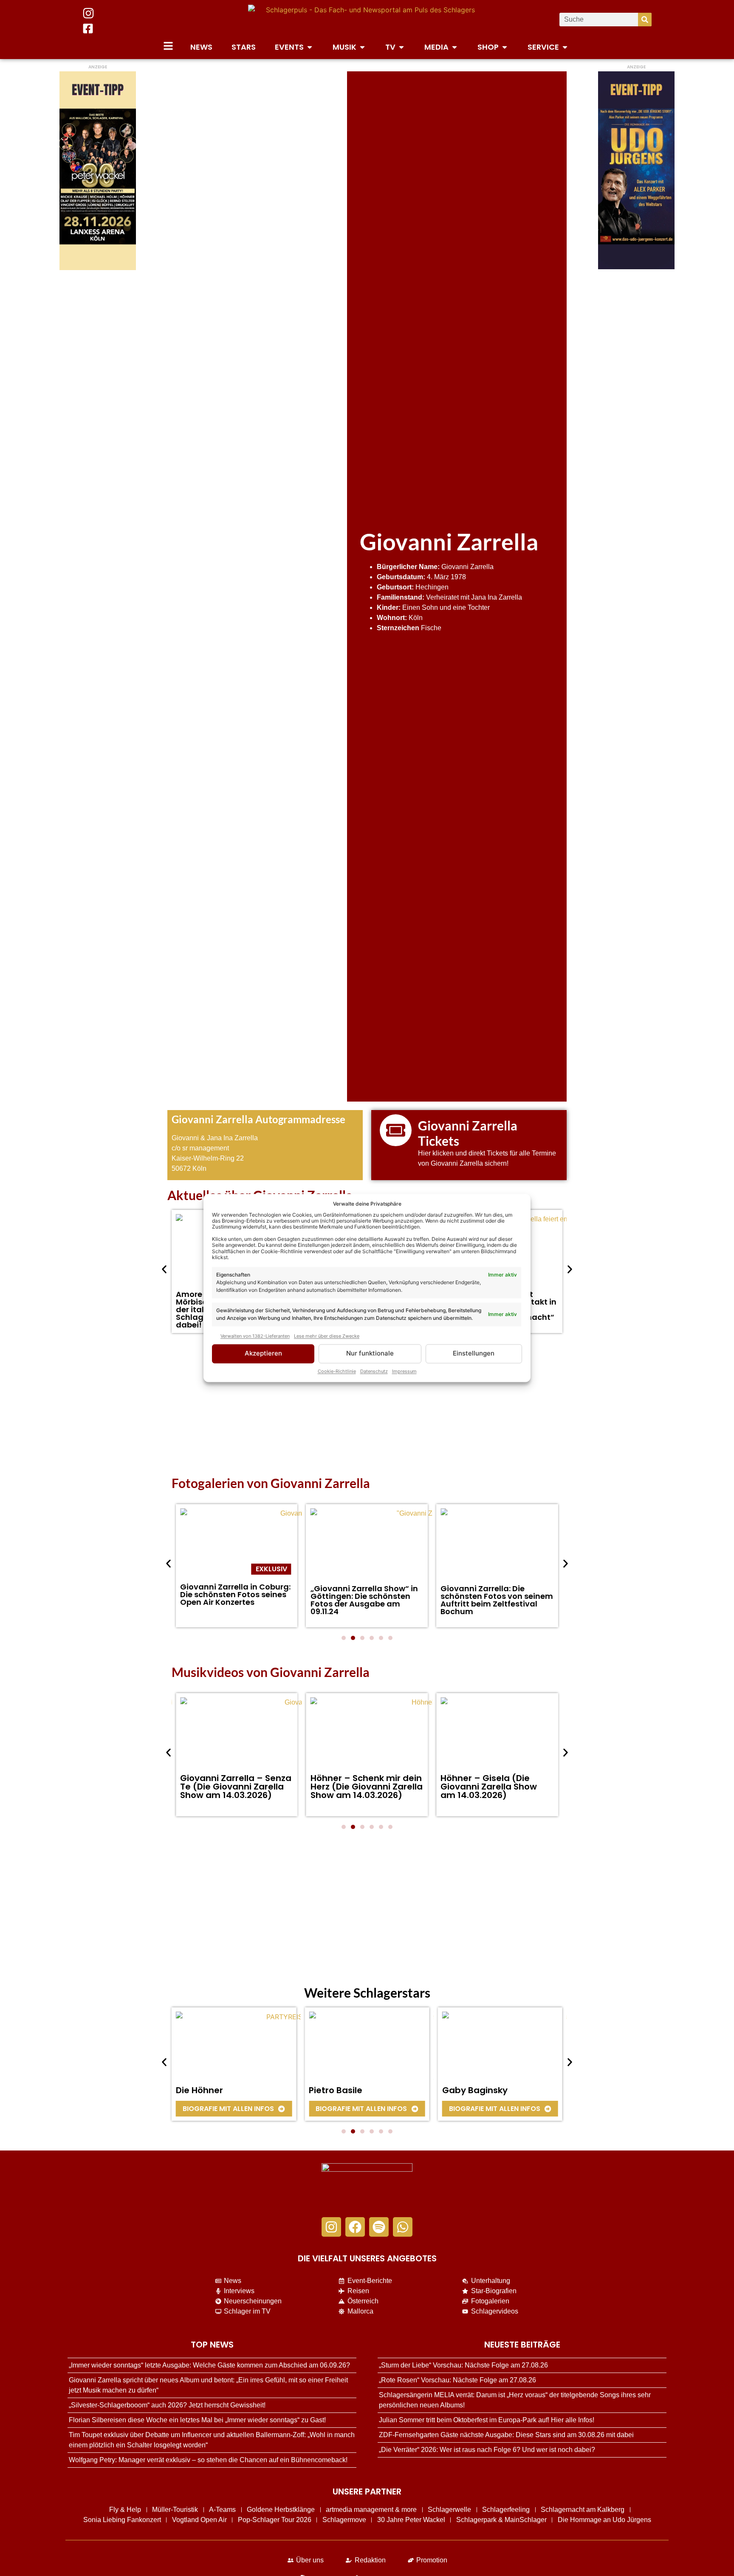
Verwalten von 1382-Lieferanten (255, 1336)
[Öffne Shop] (505, 47)
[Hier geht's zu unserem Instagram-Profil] (88, 13)
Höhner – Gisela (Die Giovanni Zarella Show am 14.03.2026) (489, 1787)
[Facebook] (355, 2227)
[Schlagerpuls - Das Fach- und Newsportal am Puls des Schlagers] (367, 20)
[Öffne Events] (310, 47)
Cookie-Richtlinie (337, 1372)
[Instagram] (331, 2227)
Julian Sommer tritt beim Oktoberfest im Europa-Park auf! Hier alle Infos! (487, 2420)
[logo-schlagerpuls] (367, 2186)
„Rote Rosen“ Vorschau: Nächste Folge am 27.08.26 (457, 2380)
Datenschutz (374, 1372)
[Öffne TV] (401, 47)
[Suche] (645, 20)
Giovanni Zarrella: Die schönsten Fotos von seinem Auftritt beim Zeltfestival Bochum (497, 1600)
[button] (164, 1269)
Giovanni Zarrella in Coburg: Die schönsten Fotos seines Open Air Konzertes (235, 1594)
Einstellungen (474, 1354)
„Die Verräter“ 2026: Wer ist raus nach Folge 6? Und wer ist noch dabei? (487, 2450)
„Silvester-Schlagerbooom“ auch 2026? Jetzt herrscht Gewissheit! (167, 2405)
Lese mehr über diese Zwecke (327, 1336)
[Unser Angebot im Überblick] (168, 46)
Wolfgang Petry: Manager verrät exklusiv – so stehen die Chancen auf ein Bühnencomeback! (208, 2460)
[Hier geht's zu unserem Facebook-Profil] (88, 28)
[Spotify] (379, 2227)
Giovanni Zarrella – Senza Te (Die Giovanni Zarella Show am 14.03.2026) (236, 1787)
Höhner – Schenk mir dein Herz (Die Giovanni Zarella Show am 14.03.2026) (367, 1787)
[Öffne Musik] (362, 47)
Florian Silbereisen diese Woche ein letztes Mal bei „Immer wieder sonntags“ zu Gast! (197, 2420)
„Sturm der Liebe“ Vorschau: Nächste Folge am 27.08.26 (463, 2365)
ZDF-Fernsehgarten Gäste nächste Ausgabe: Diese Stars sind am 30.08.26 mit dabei (506, 2435)
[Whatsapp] (403, 2227)
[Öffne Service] (565, 47)
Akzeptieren (263, 1354)
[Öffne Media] (455, 47)
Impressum (404, 1372)
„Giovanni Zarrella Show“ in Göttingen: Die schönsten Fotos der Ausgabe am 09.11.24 (364, 1600)
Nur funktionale (370, 1354)
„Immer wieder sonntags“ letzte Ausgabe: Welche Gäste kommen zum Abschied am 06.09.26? (209, 2365)
